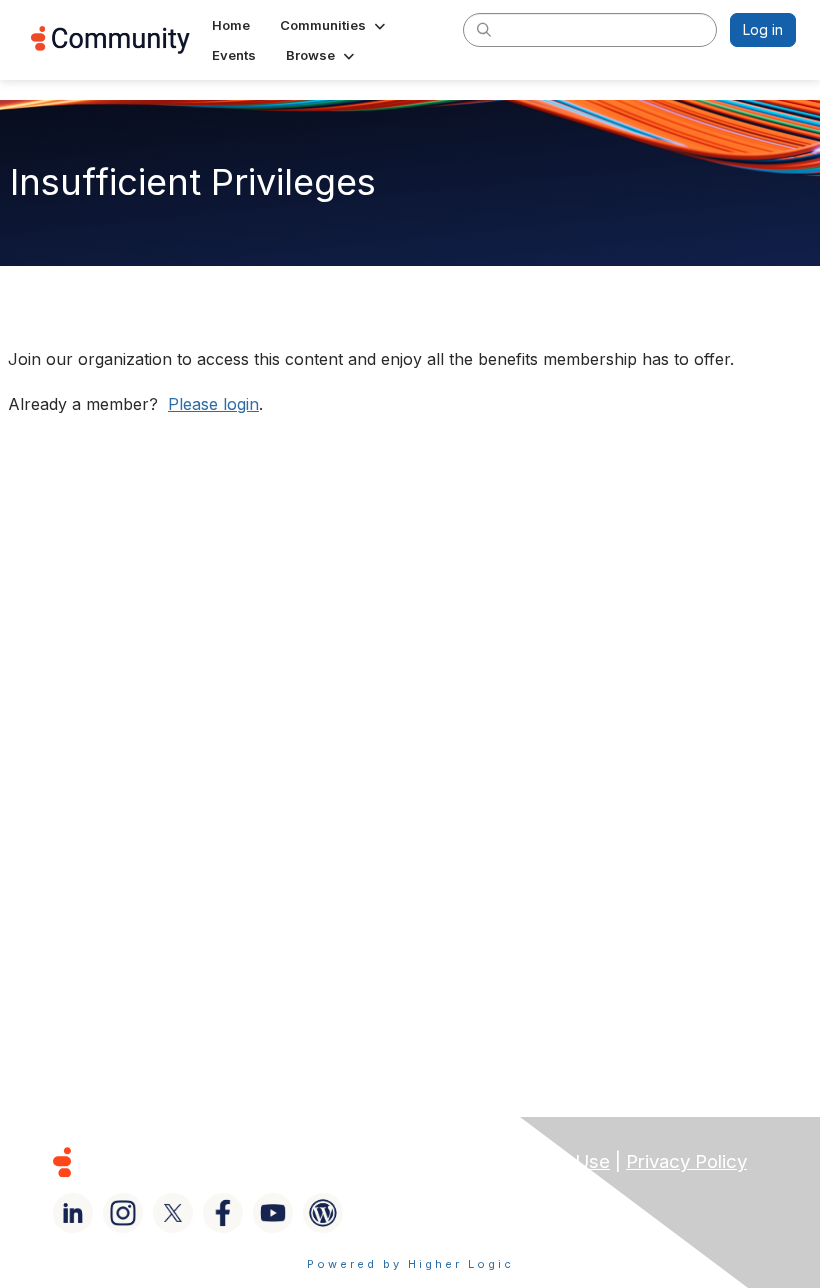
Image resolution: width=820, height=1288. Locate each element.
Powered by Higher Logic (410, 1264)
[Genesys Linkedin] (73, 1213)
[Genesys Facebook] (223, 1213)
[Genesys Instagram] (123, 1213)
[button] (334, 25)
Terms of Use (551, 1161)
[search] (484, 29)
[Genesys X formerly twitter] (173, 1213)
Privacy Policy (686, 1161)
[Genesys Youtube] (273, 1213)
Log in (763, 29)
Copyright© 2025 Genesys (199, 1161)
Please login (213, 404)
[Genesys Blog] (323, 1213)
